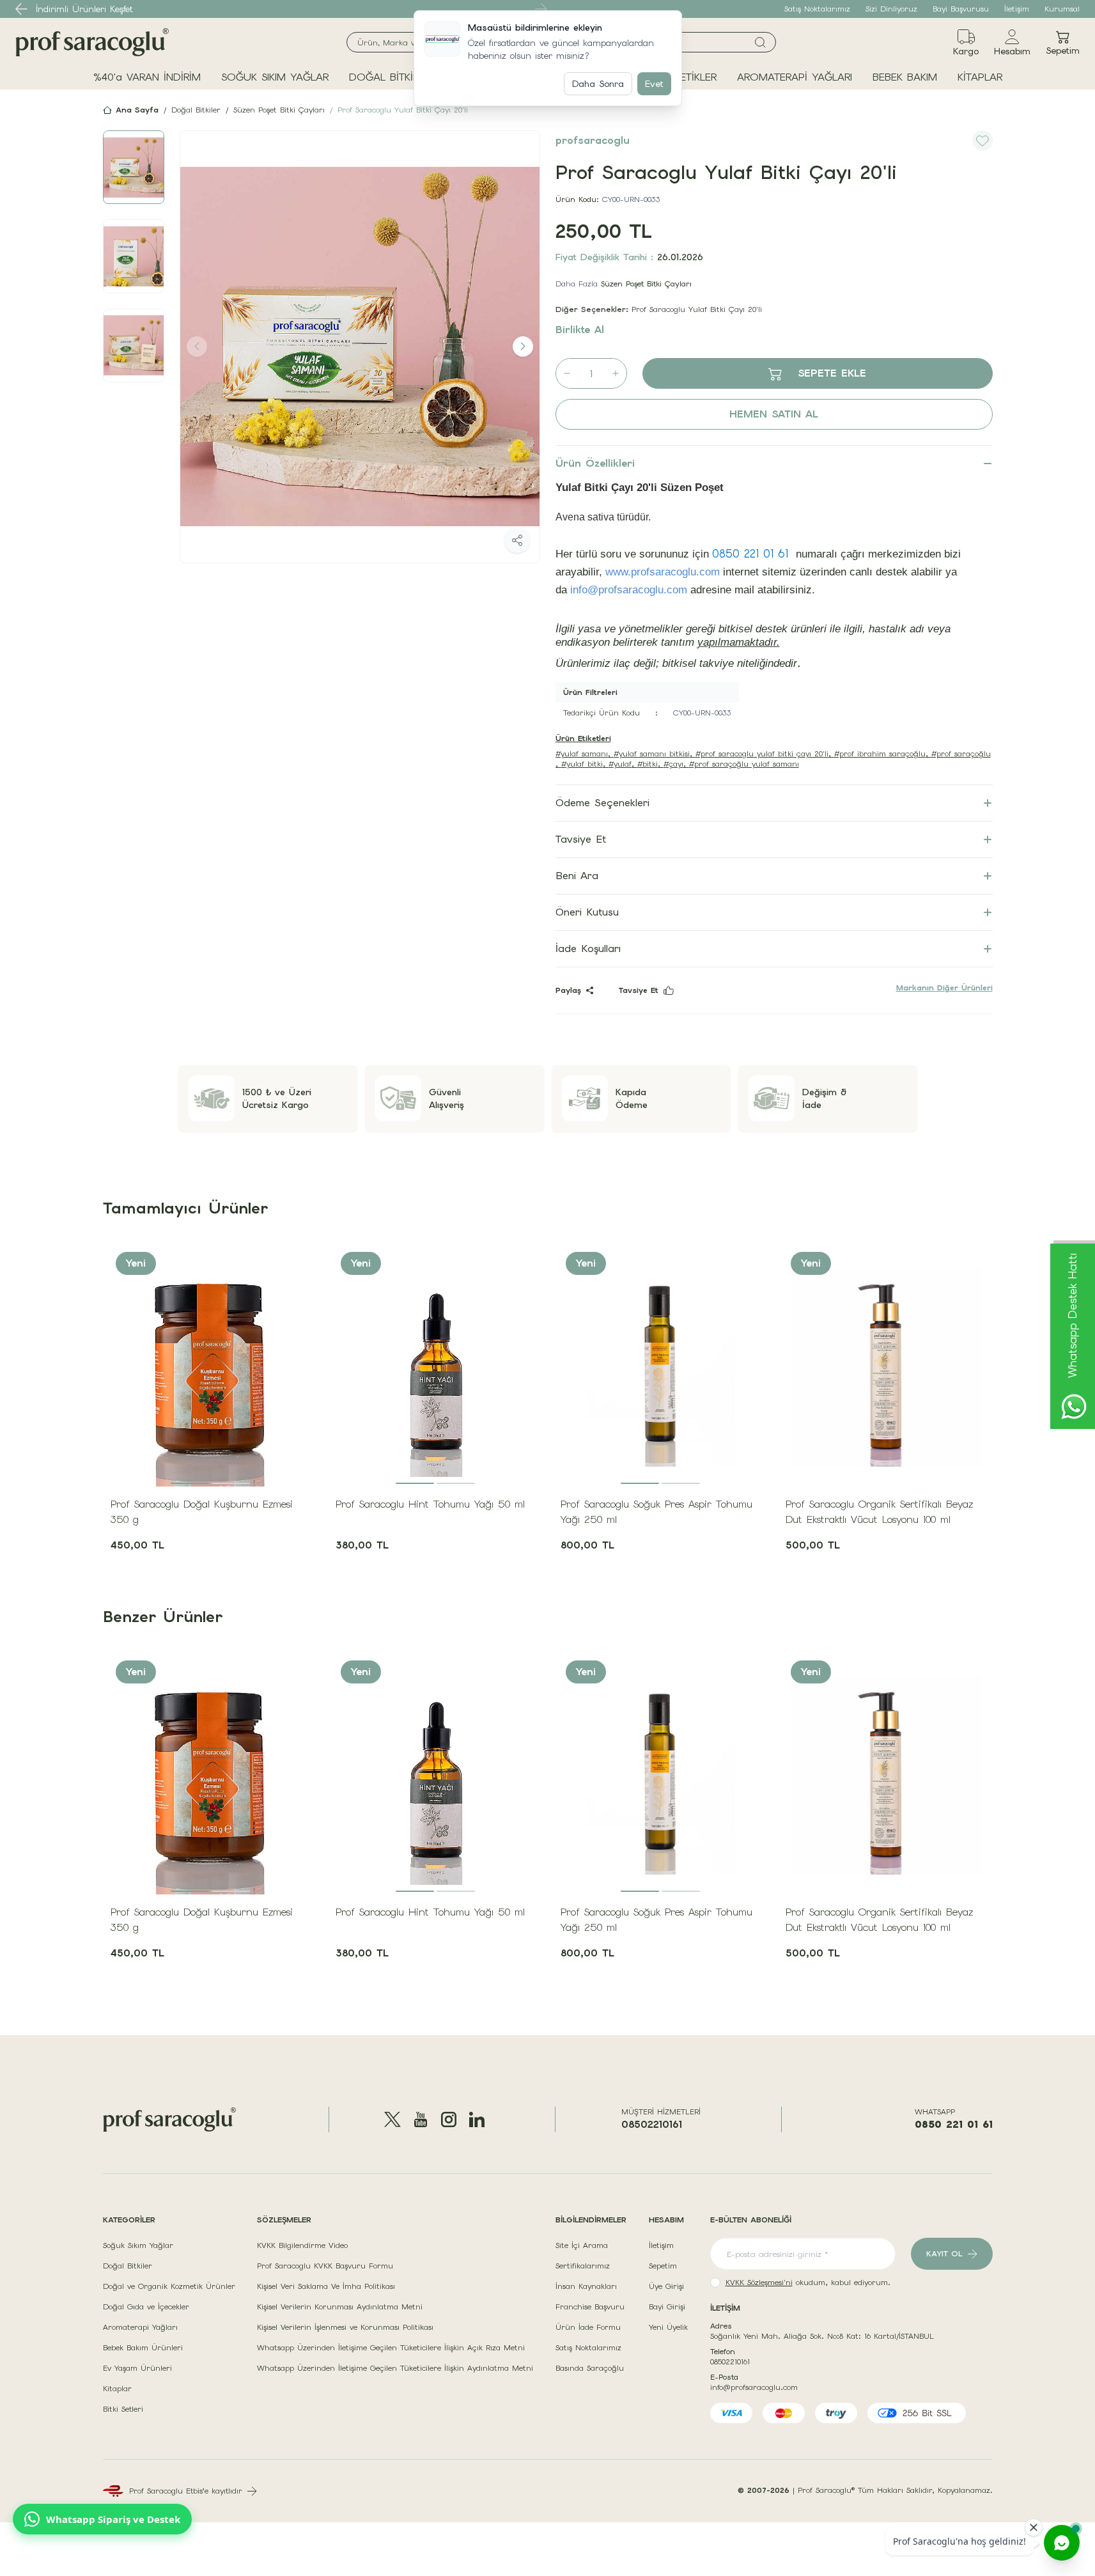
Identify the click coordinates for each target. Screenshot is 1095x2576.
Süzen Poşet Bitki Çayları (279, 110)
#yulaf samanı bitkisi (652, 754)
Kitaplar (117, 2389)
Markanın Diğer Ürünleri (944, 988)
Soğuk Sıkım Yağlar (138, 2245)
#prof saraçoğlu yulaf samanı (744, 764)
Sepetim (663, 2266)
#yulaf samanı (582, 754)
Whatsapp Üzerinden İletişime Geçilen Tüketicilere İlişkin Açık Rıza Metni (391, 2348)
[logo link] (92, 42)
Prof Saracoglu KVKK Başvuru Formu (325, 2266)
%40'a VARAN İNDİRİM (147, 77)
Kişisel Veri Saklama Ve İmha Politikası (326, 2286)
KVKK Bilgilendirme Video (302, 2245)
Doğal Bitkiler (196, 110)
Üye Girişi (666, 2286)
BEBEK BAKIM (905, 77)
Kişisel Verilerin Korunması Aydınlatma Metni (340, 2307)
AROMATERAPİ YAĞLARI (795, 77)
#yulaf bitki (582, 764)
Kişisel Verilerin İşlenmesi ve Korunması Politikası (345, 2327)
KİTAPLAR (980, 77)
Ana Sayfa (137, 110)
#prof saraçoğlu (961, 754)
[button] (22, 9)
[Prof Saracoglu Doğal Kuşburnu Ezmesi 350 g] (210, 1366)
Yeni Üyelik (668, 2327)
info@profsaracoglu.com (754, 2387)
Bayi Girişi (667, 2307)
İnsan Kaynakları (586, 2286)
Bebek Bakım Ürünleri (143, 2348)
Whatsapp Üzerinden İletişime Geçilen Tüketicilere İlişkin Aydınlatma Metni (395, 2368)
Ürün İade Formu (588, 2327)
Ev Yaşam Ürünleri (137, 2368)
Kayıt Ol (944, 2254)
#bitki (648, 764)
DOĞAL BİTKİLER (389, 77)
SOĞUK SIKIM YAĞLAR (275, 77)
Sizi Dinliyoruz (891, 9)
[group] (360, 347)
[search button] (760, 42)
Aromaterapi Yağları (140, 2327)
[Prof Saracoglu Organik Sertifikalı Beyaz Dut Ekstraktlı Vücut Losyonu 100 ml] (885, 1366)
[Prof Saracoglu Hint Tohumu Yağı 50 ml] (435, 1366)
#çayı (673, 764)
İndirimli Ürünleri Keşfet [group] (84, 9)
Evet (654, 84)
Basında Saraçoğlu (590, 2368)
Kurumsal (1062, 9)
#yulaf (620, 764)
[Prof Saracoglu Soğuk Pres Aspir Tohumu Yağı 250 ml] (660, 1366)
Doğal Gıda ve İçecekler (146, 2307)
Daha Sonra (598, 84)
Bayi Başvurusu (961, 9)
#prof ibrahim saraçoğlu (880, 754)
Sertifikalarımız (583, 2266)
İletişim (1017, 9)
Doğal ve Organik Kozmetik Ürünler (169, 2286)
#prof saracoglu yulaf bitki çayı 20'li (762, 754)
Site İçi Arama (582, 2245)
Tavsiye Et (639, 990)
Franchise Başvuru (590, 2307)
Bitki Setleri (123, 2409)
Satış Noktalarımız (817, 9)
